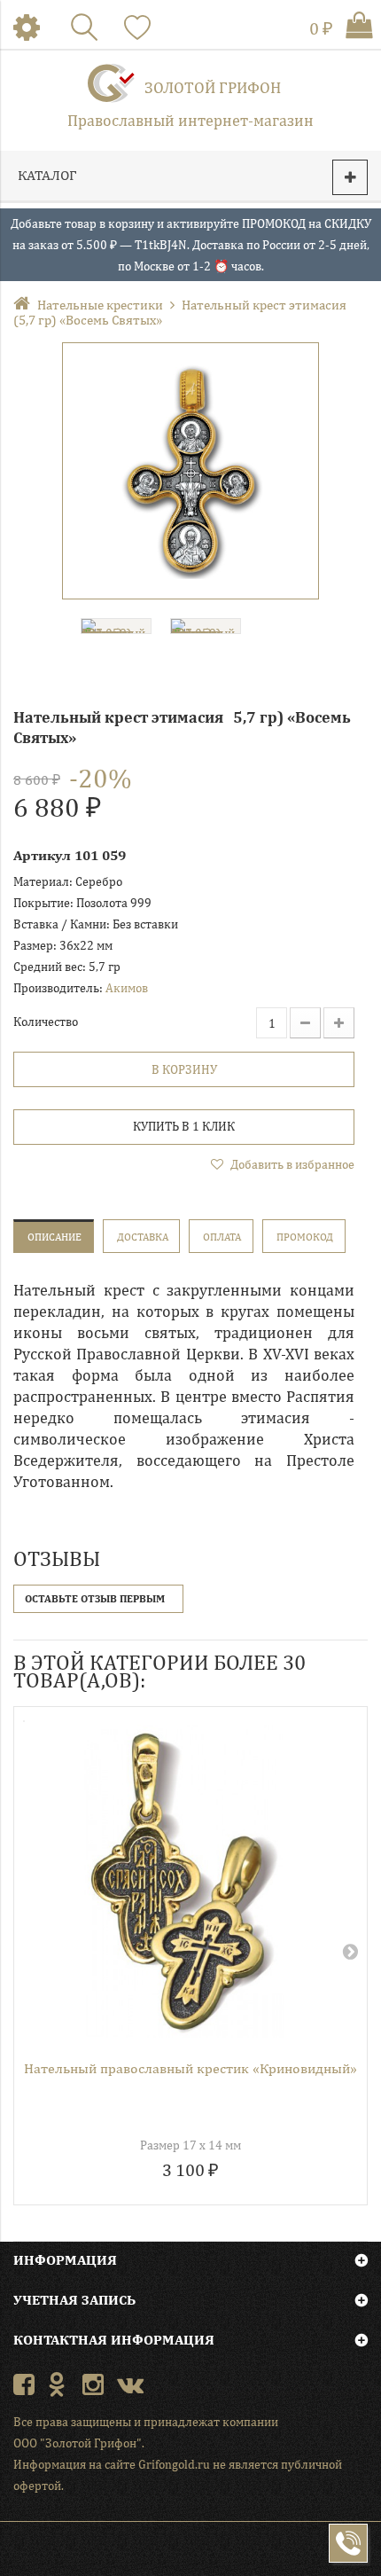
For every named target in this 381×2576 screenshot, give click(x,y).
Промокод (305, 1237)
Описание (54, 1237)
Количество (46, 1022)
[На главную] (25, 305)
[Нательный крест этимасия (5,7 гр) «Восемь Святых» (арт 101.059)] (190, 471)
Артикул (42, 855)
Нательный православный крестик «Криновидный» (190, 2068)
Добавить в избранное (291, 1164)
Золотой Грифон (213, 87)
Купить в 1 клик (184, 1126)
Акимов (127, 988)
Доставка (143, 1237)
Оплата (222, 1237)
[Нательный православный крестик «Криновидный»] (184, 1881)
